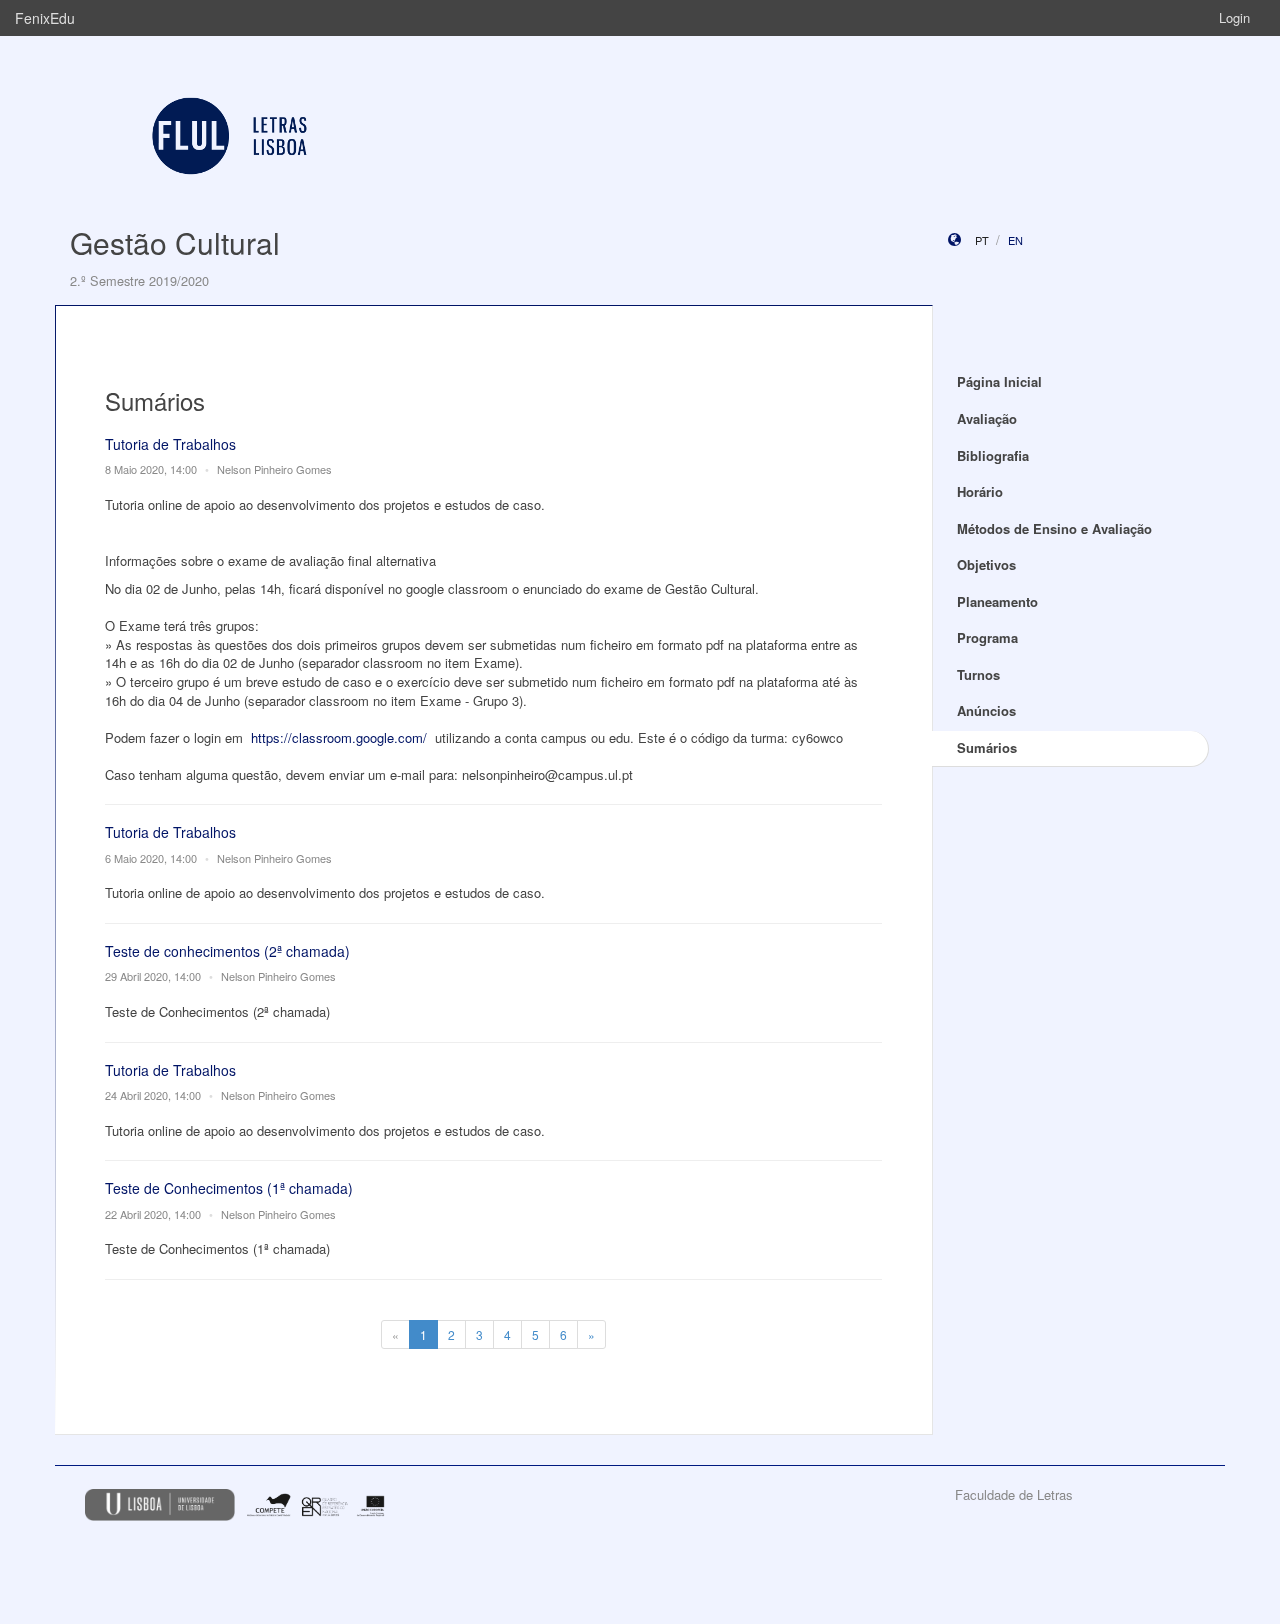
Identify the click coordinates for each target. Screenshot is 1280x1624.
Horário (980, 491)
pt (982, 240)
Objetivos (986, 564)
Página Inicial (999, 381)
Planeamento (997, 601)
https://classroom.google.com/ (339, 737)
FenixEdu (45, 18)
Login (1234, 17)
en (1015, 240)
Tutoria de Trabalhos (170, 444)
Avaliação (987, 418)
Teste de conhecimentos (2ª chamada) (227, 951)
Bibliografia (993, 455)
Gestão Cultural (175, 242)
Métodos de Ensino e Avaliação (1054, 528)
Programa (987, 637)
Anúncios (986, 710)
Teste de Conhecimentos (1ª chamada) (229, 1188)
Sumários (987, 747)
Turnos (978, 674)
